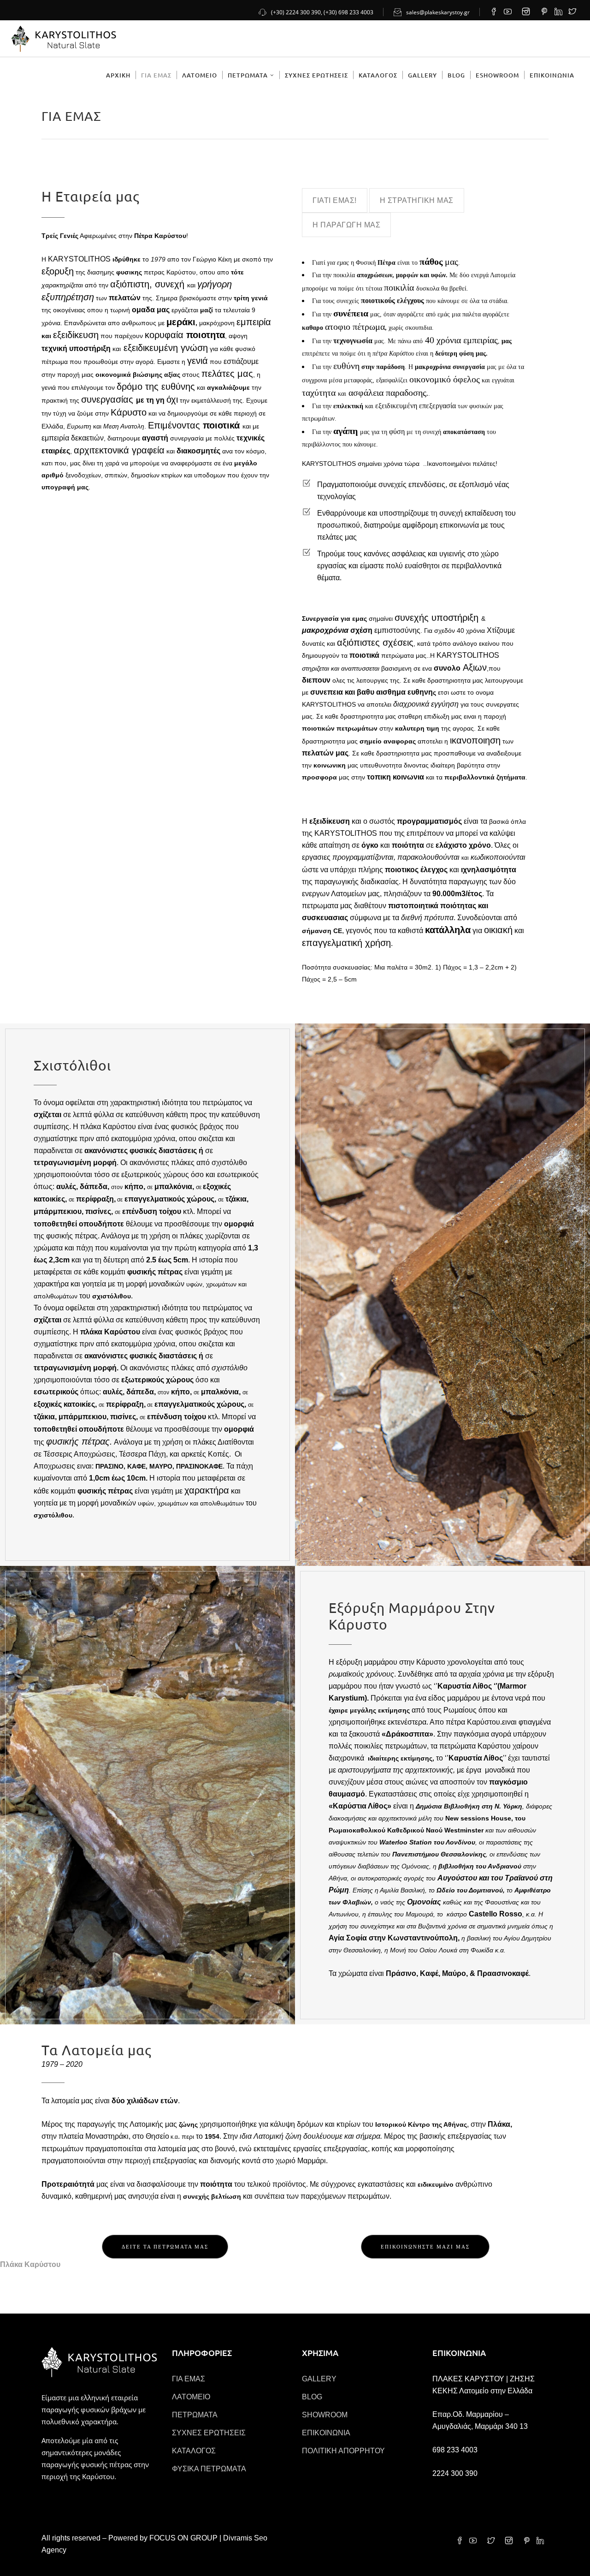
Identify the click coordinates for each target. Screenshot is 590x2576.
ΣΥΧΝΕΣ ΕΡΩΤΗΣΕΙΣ (209, 2433)
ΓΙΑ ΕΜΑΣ (189, 2379)
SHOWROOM (325, 2415)
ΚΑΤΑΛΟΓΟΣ (194, 2451)
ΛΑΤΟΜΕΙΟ (191, 2397)
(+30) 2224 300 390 (296, 12)
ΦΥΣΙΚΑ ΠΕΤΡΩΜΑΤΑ (209, 2469)
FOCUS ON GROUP (183, 2538)
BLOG (312, 2397)
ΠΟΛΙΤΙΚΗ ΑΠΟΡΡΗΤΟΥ (343, 2451)
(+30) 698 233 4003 (348, 12)
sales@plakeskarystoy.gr (438, 12)
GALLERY (319, 2379)
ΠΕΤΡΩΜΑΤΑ (195, 2415)
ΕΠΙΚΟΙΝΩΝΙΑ (326, 2433)
